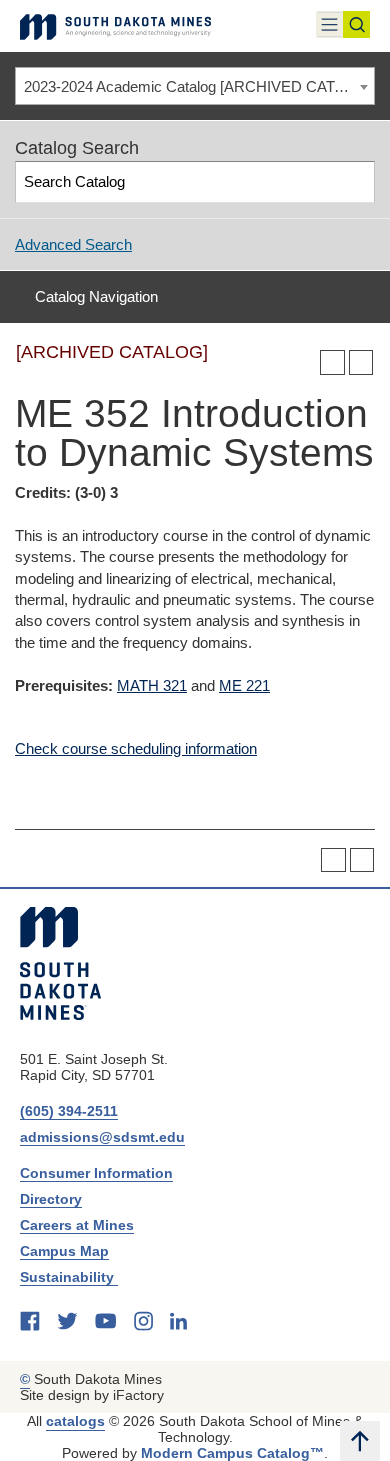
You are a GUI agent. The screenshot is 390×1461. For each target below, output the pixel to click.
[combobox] (195, 86)
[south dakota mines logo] (115, 26)
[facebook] (30, 1321)
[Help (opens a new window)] (361, 362)
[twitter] (67, 1321)
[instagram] (143, 1321)
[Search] (355, 181)
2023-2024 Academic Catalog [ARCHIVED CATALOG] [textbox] (199, 86)
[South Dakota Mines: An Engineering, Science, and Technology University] (60, 963)
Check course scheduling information (136, 748)
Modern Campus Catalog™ (232, 1453)
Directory (51, 1199)
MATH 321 (152, 685)
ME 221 (244, 685)
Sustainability (69, 1277)
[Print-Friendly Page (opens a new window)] (332, 362)
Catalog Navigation (96, 296)
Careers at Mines (77, 1225)
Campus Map (64, 1251)
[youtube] (105, 1321)
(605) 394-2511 (69, 1111)
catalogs (75, 1421)
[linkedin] (178, 1321)
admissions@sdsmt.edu (102, 1137)
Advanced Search (73, 244)
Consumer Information (96, 1173)
